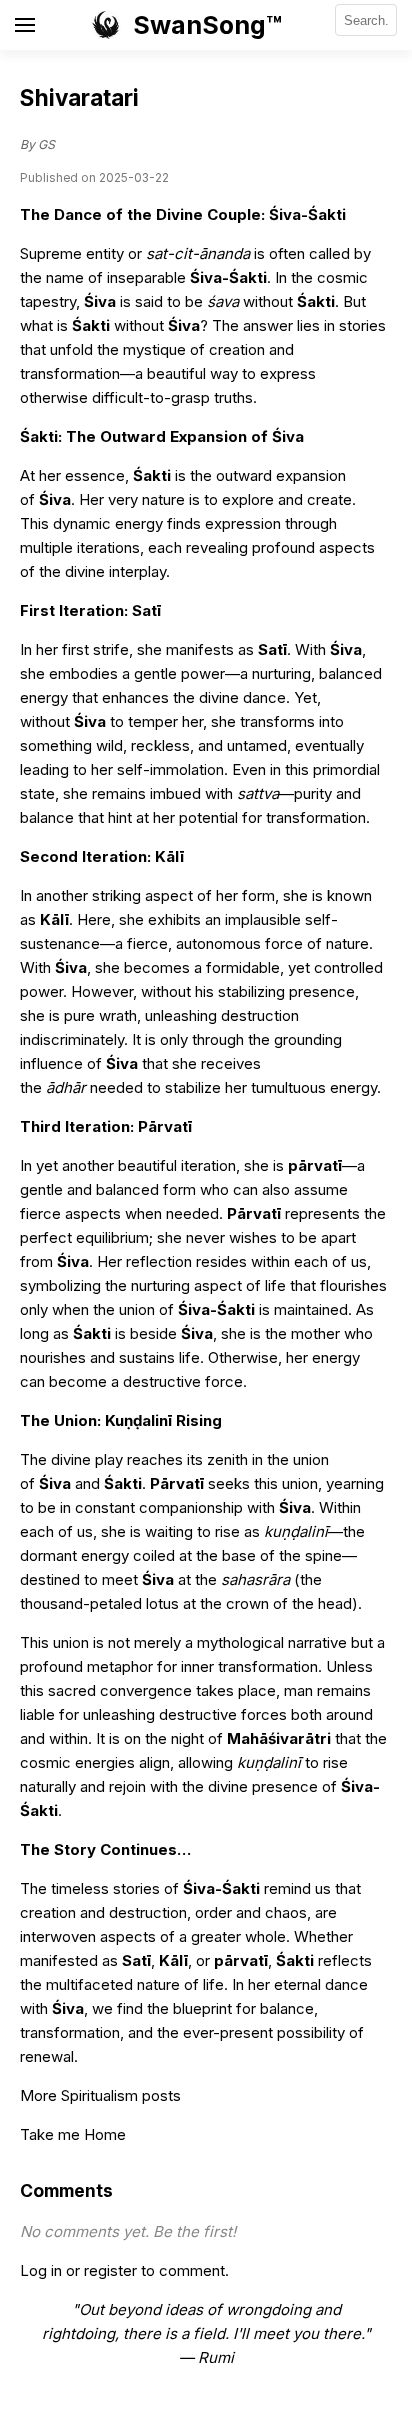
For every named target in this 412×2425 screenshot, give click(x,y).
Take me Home (73, 2134)
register (110, 2270)
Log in (41, 2270)
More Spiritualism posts (100, 2095)
